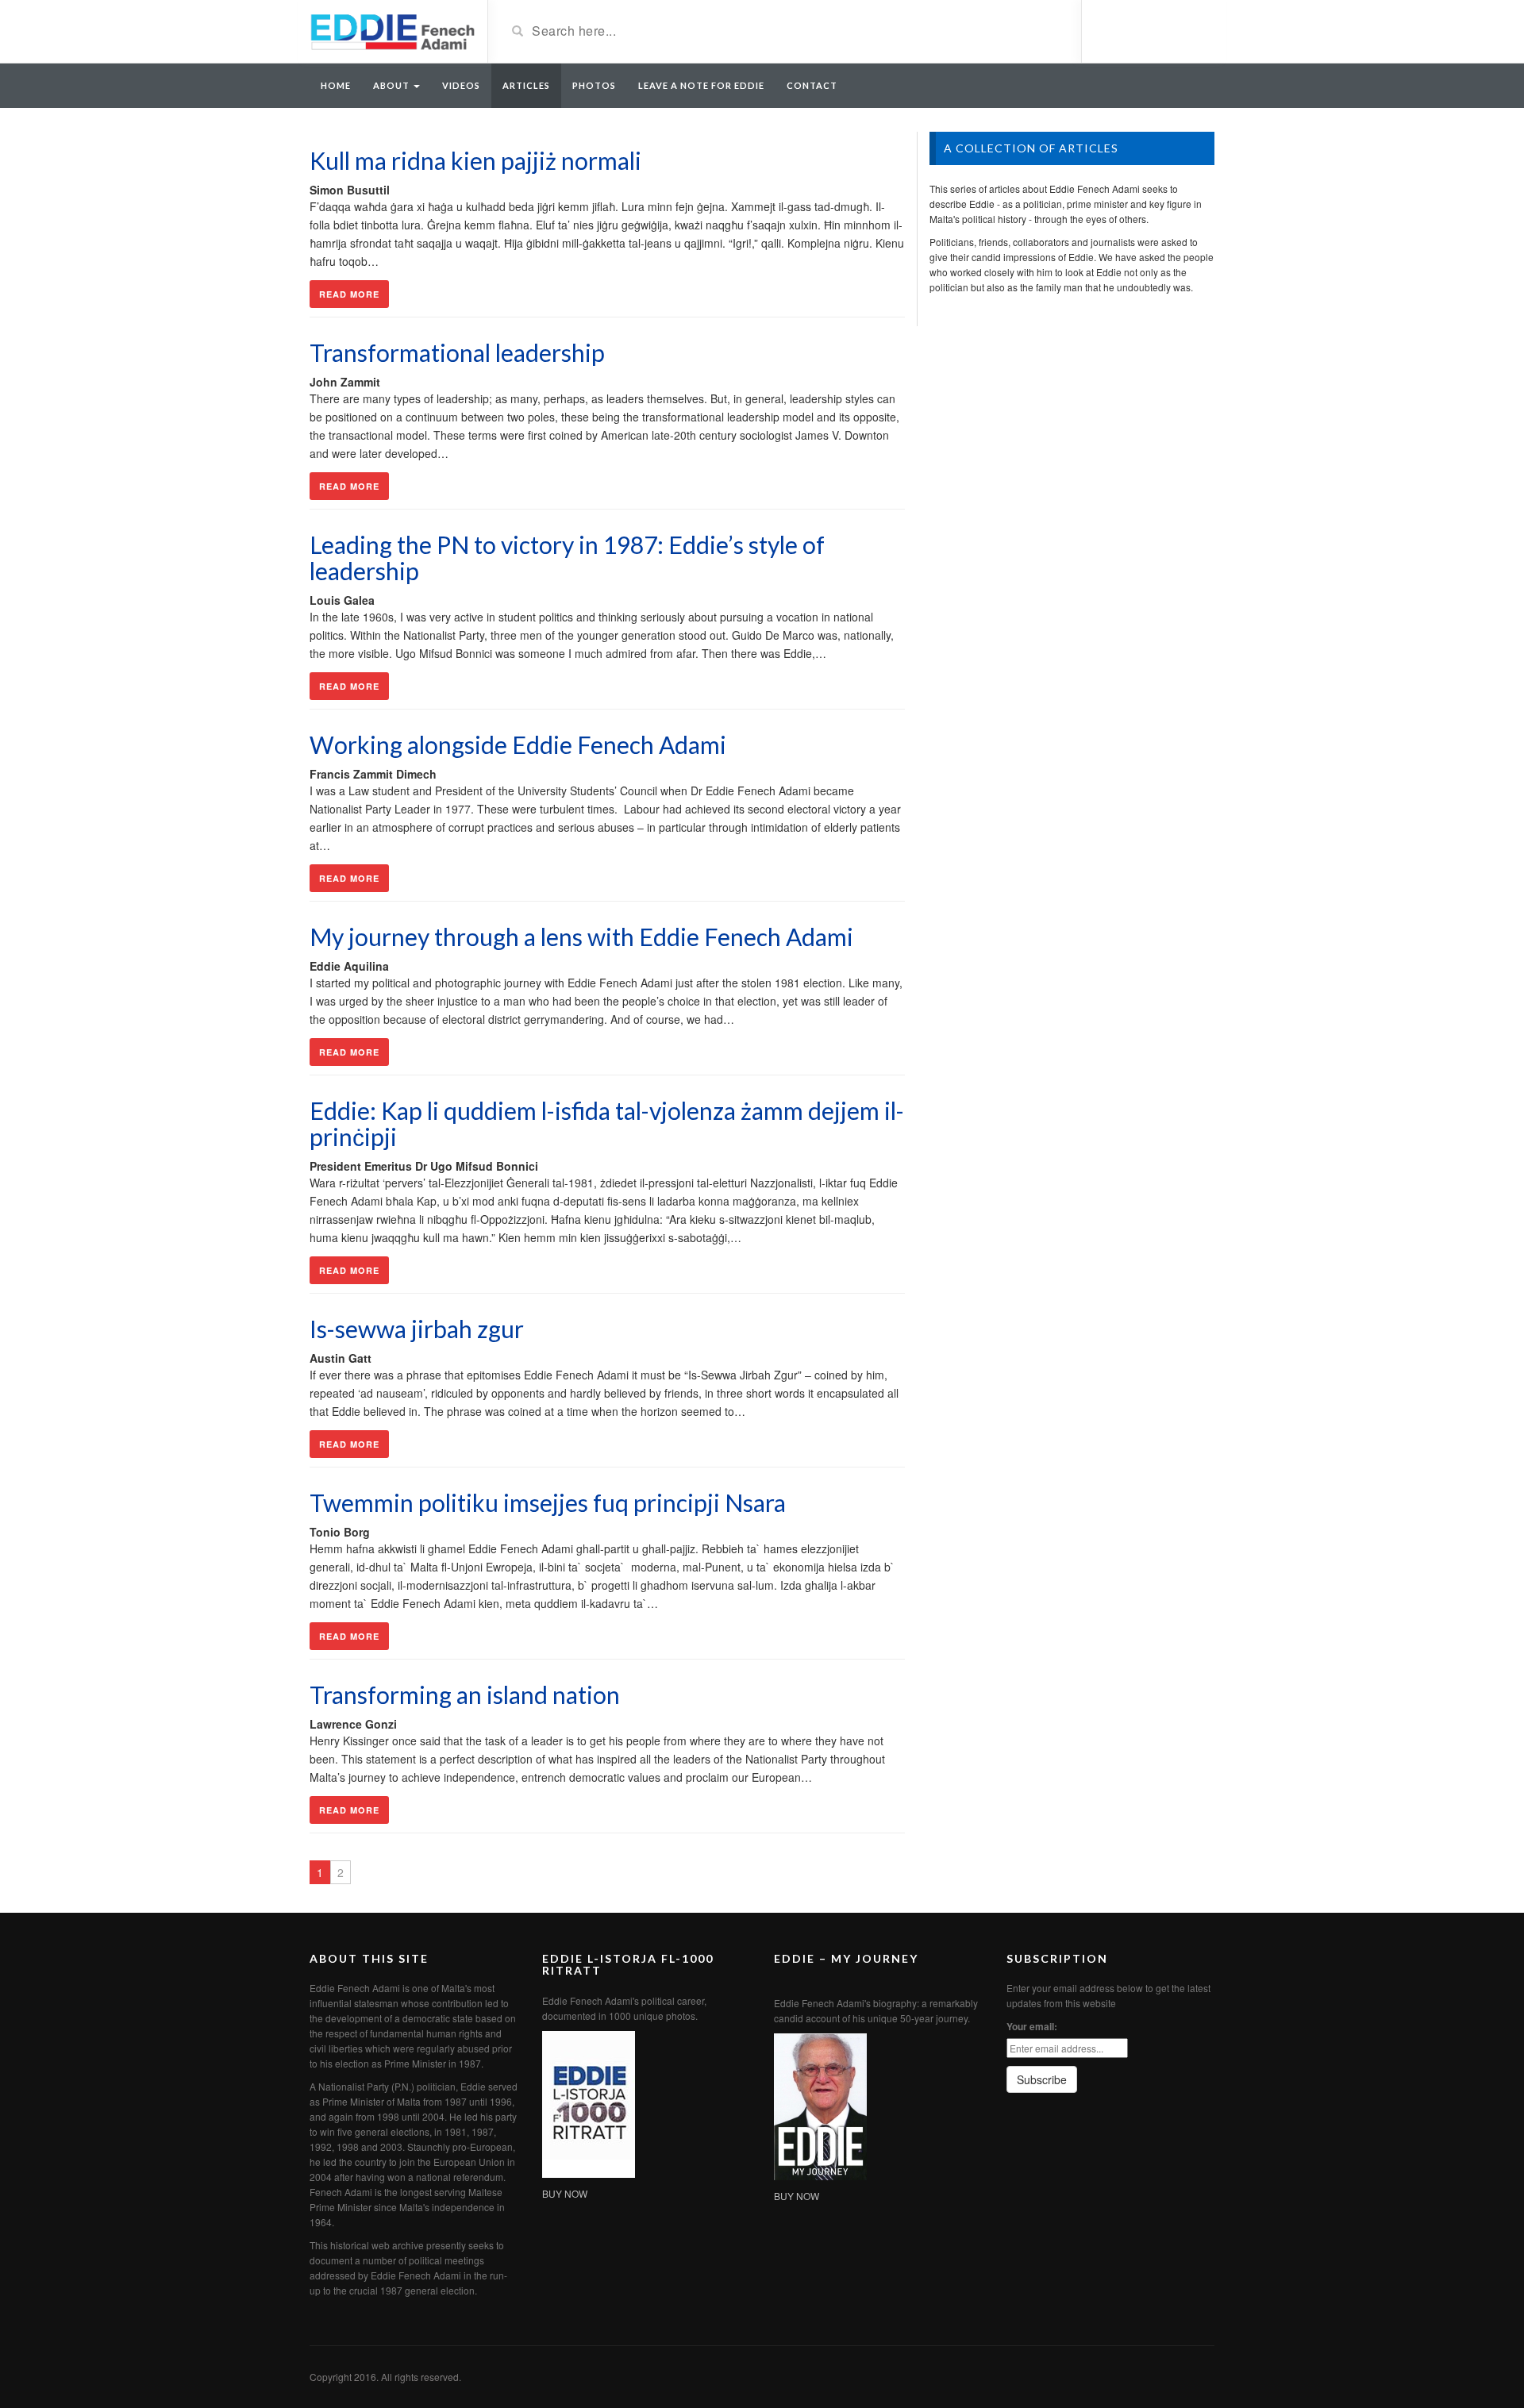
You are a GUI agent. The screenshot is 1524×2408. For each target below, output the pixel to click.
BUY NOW (565, 2193)
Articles (526, 85)
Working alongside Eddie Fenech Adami (518, 744)
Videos (461, 85)
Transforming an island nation (465, 1694)
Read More (349, 294)
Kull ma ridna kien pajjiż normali (475, 160)
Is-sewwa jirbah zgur (417, 1329)
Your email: (1032, 2026)
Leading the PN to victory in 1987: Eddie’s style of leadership (567, 558)
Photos (594, 85)
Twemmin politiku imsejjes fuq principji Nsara (548, 1502)
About (393, 85)
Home (336, 85)
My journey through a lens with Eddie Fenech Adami (581, 937)
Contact (812, 85)
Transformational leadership (457, 352)
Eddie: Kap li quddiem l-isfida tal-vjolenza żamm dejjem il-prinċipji (607, 1123)
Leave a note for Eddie (701, 85)
